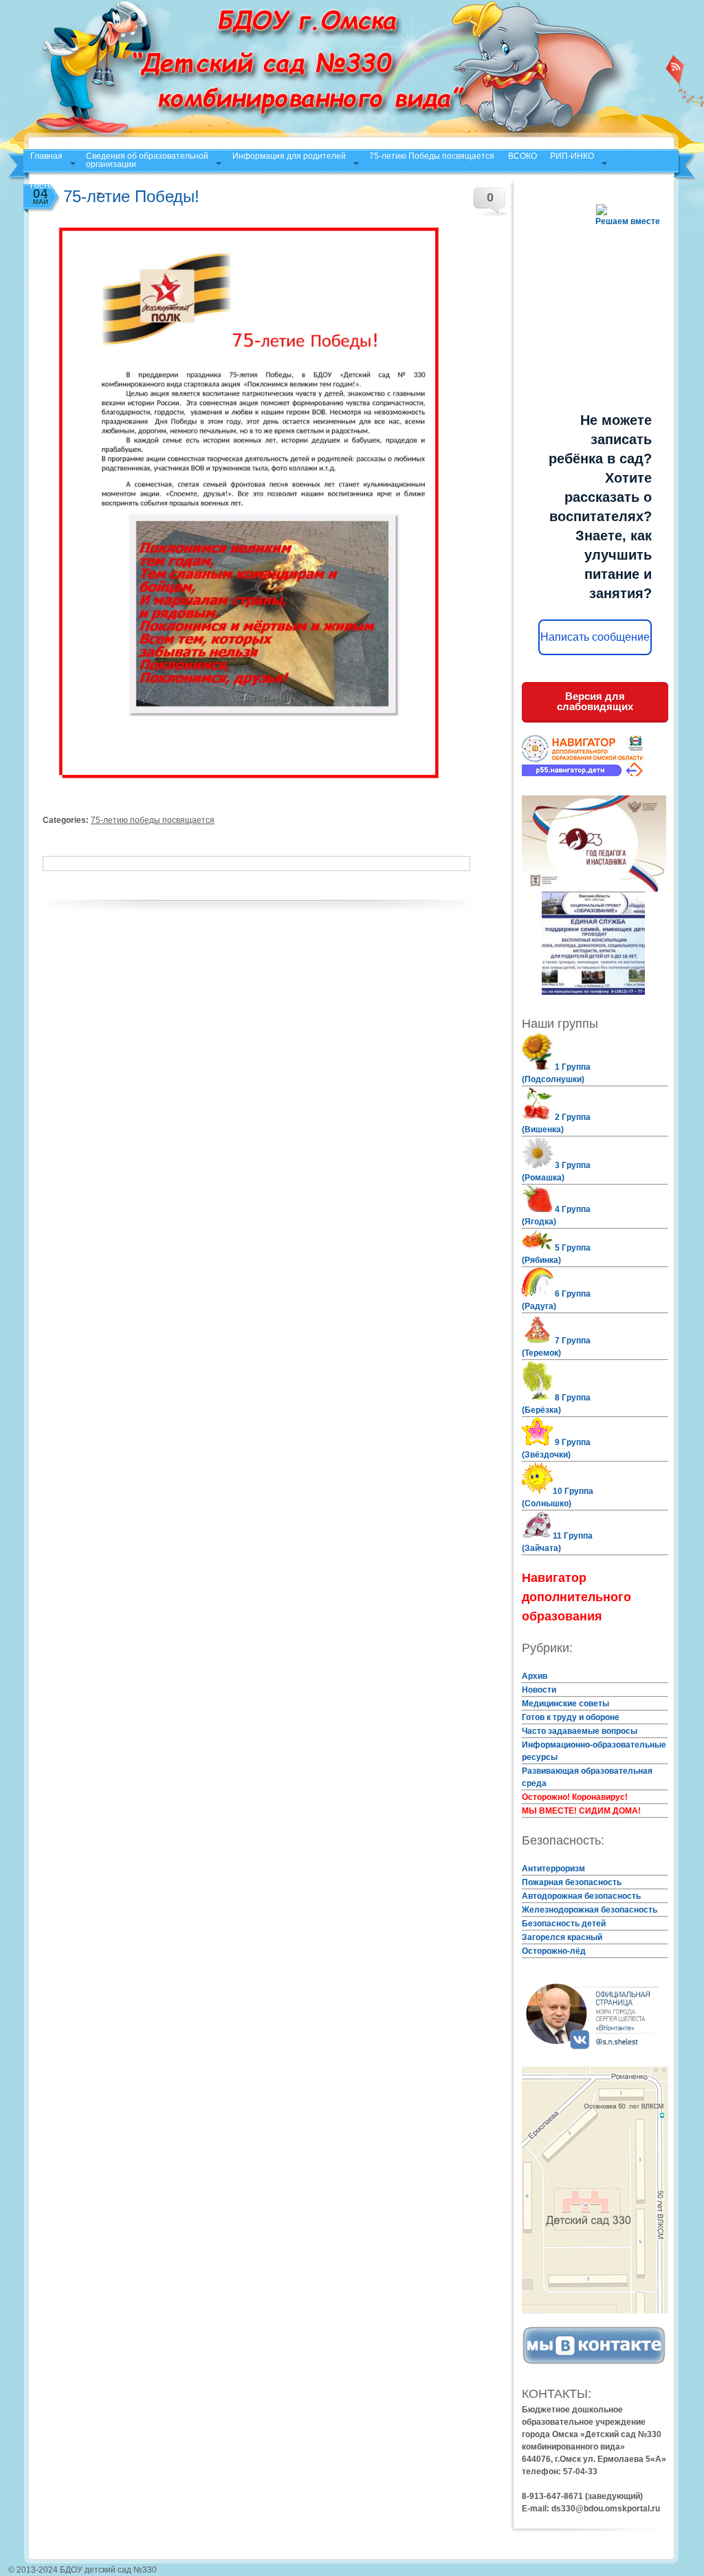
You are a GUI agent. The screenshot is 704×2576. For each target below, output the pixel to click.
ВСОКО (522, 156)
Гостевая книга (59, 186)
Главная (46, 156)
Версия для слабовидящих (595, 701)
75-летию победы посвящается (153, 820)
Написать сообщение (595, 637)
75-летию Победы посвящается (432, 156)
